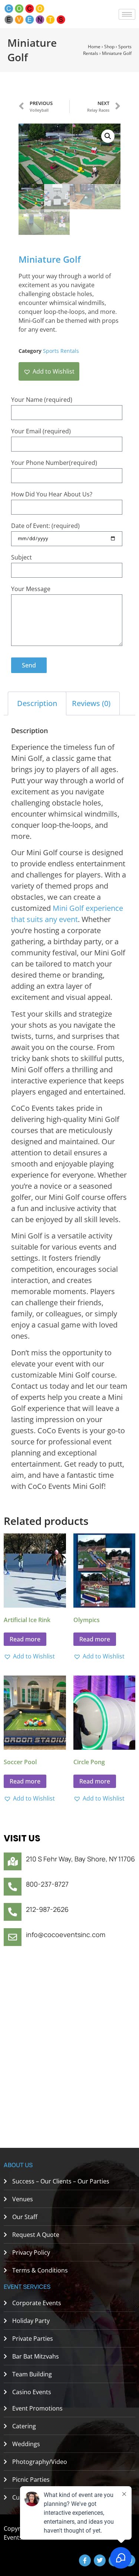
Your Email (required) (41, 431)
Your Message (31, 589)
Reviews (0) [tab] (91, 703)
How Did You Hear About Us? (52, 494)
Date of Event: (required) (45, 526)
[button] (108, 136)
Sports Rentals (61, 351)
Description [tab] (37, 703)
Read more (25, 1639)
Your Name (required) (42, 400)
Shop (109, 47)
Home (94, 47)
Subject (21, 557)
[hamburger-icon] (127, 14)
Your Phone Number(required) (54, 463)
